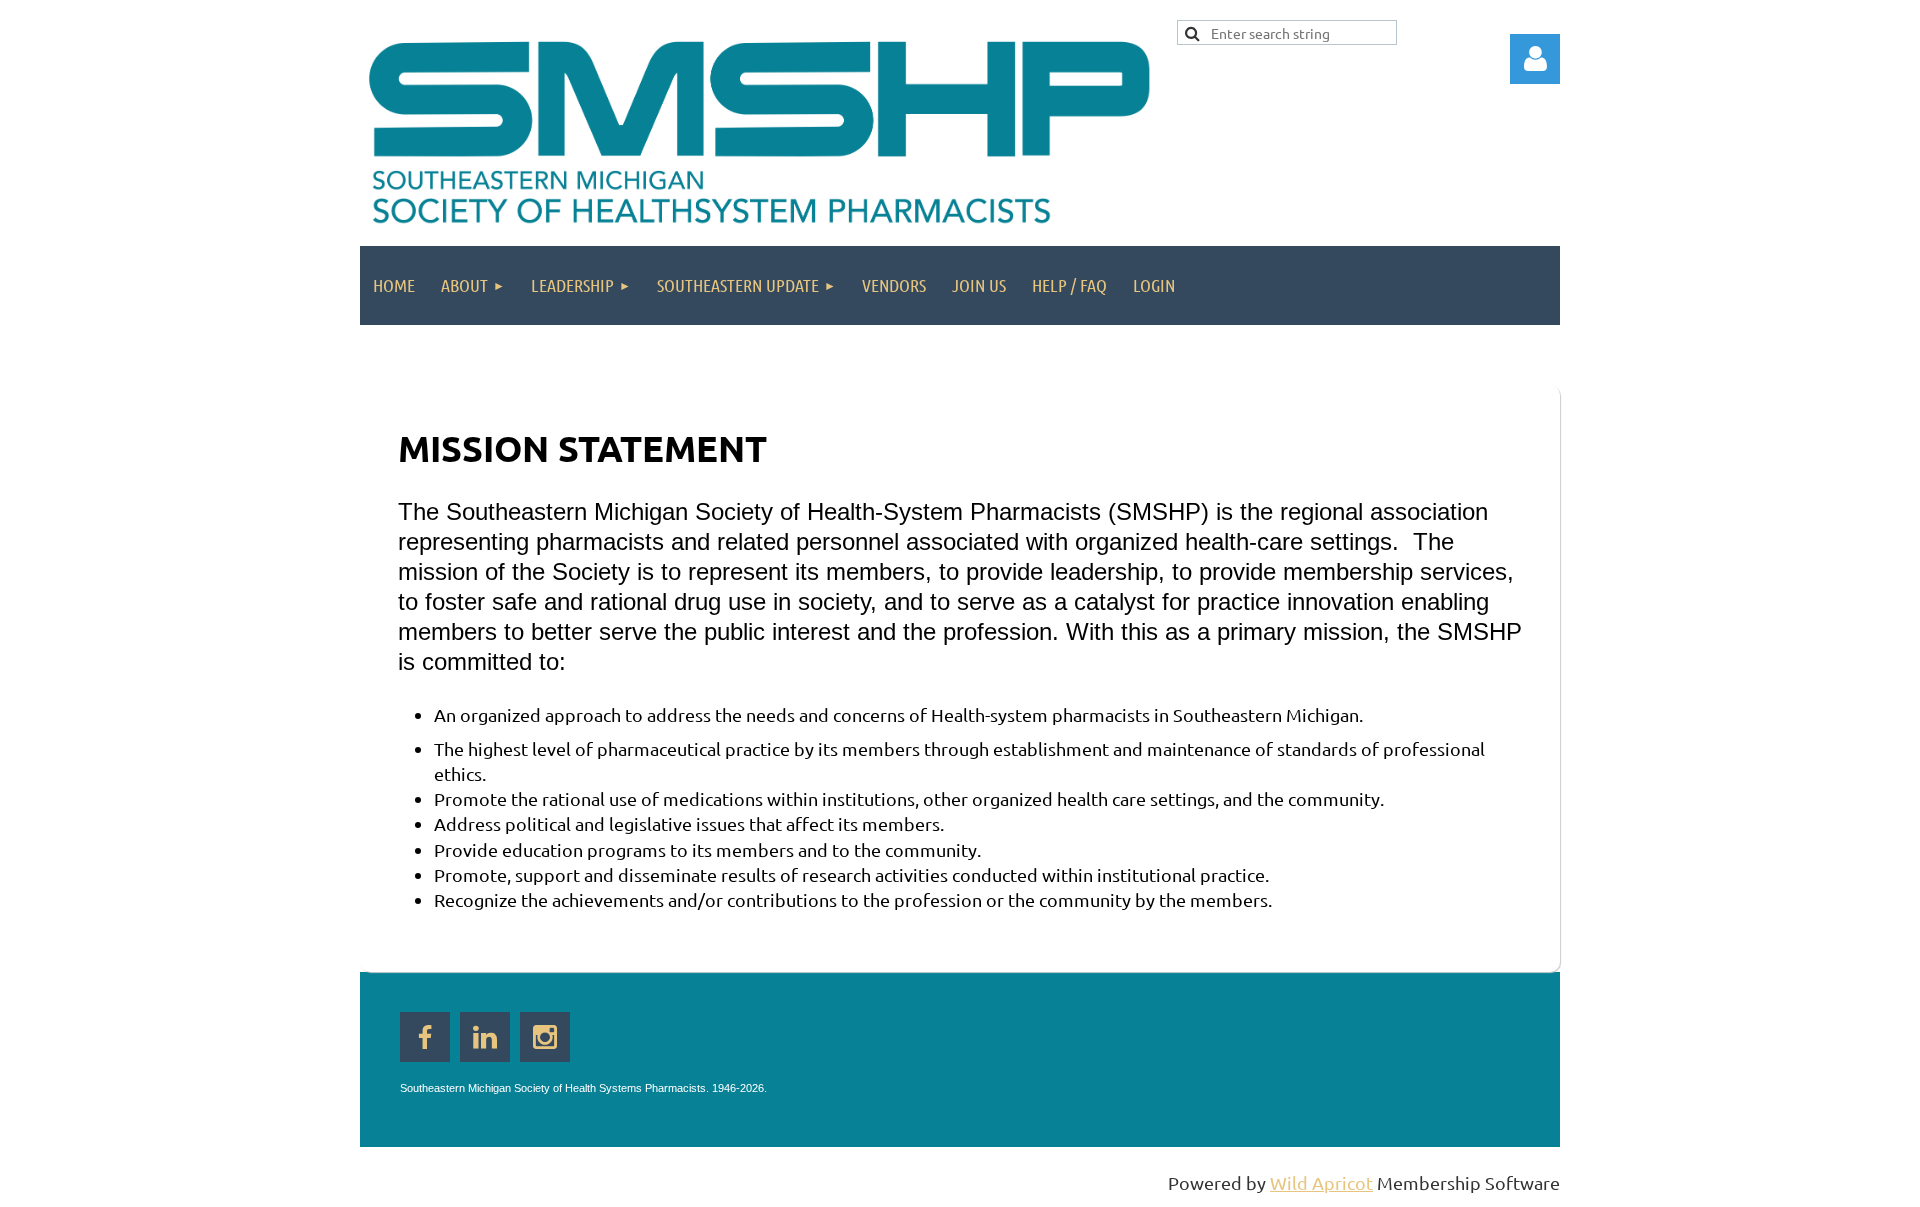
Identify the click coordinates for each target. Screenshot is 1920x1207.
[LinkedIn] (485, 1037)
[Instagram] (545, 1037)
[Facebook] (425, 1037)
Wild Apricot (1321, 1182)
